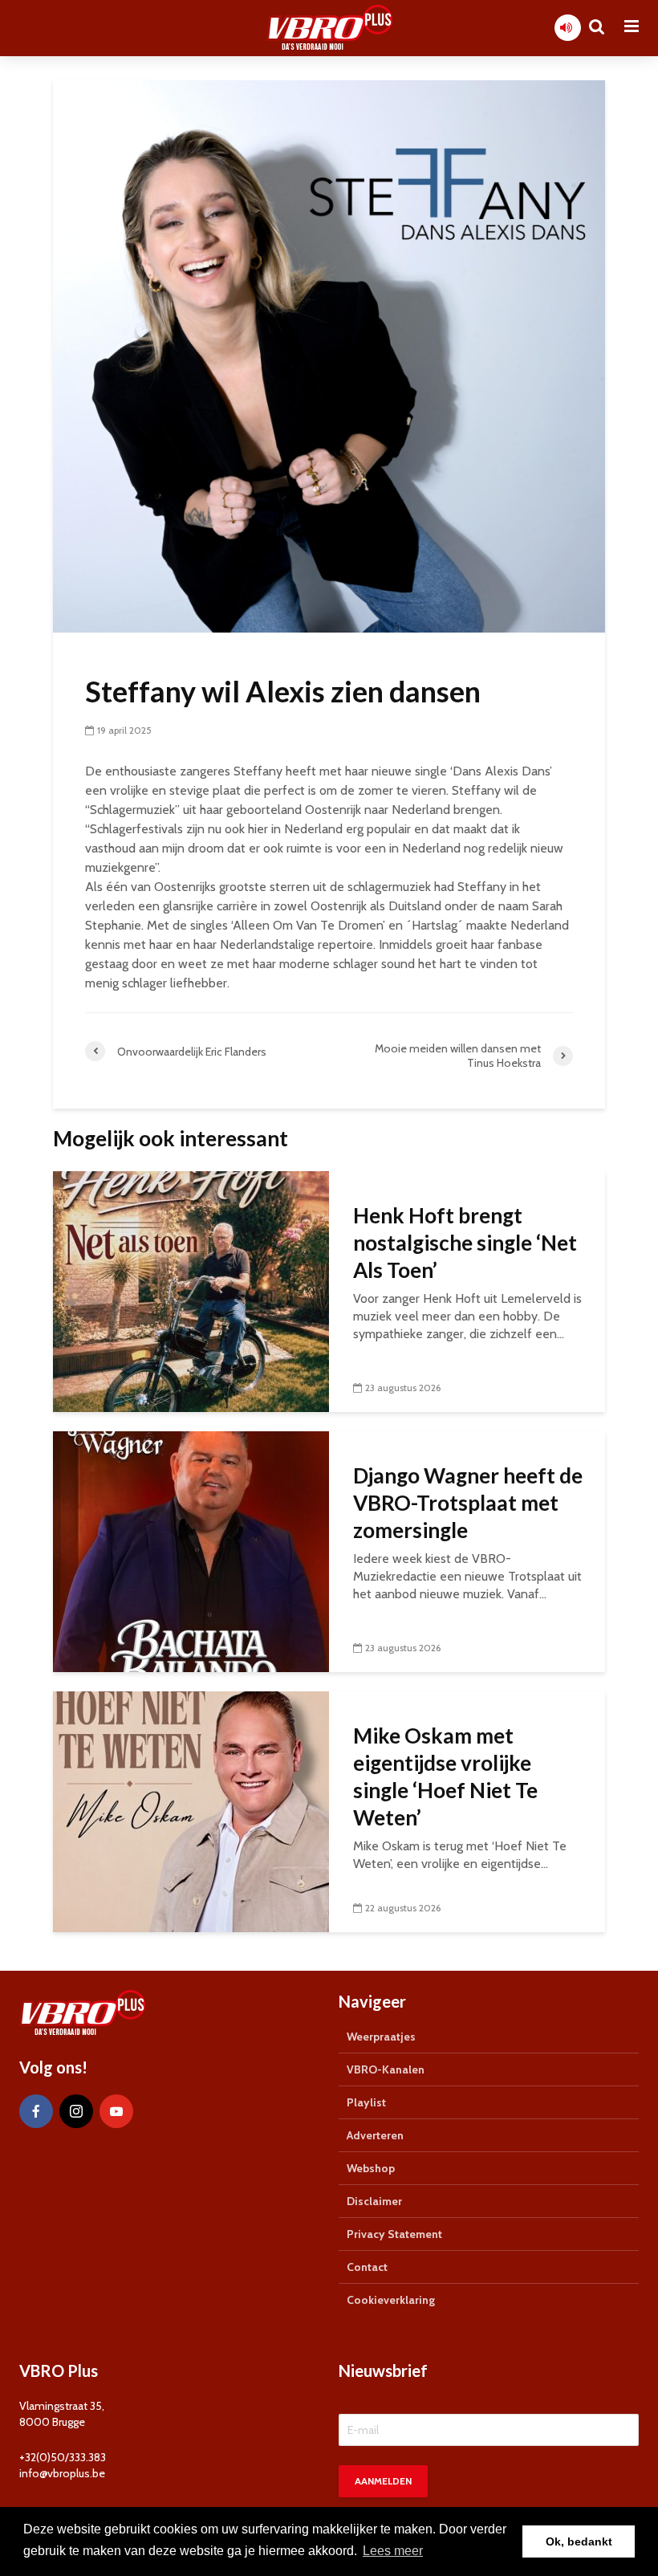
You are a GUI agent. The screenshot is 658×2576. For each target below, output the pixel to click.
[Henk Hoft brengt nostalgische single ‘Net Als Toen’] (191, 1290)
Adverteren (375, 2135)
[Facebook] (36, 2111)
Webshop (371, 2168)
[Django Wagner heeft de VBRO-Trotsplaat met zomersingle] (191, 1550)
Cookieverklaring (391, 2300)
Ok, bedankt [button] (579, 2541)
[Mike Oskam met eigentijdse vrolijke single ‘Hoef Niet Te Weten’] (191, 1811)
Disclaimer (374, 2201)
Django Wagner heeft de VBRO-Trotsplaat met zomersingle (468, 1503)
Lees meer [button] (393, 2551)
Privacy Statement (394, 2234)
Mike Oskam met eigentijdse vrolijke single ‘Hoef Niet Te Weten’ (445, 1776)
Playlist (366, 2102)
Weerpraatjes (381, 2037)
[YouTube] (116, 2111)
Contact (367, 2267)
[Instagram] (76, 2111)
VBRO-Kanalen (386, 2069)
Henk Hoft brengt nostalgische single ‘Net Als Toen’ (465, 1243)
